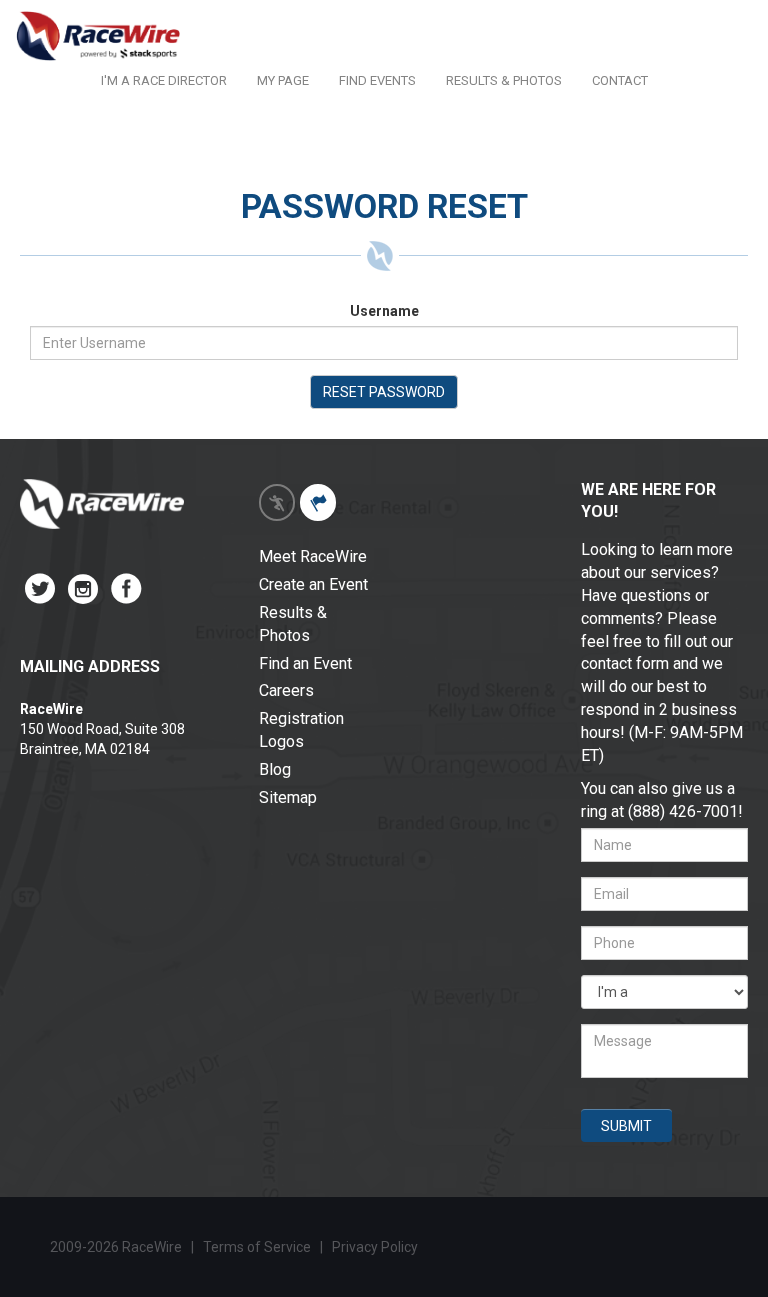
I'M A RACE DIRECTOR (164, 80)
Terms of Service (257, 1247)
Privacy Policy (376, 1247)
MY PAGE (283, 80)
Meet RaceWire (313, 556)
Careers (286, 690)
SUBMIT (626, 1126)
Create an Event (313, 584)
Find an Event (305, 663)
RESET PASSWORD (384, 392)
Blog (275, 769)
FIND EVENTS (377, 80)
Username (384, 311)
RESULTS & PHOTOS (504, 80)
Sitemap (288, 797)
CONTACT (620, 80)
